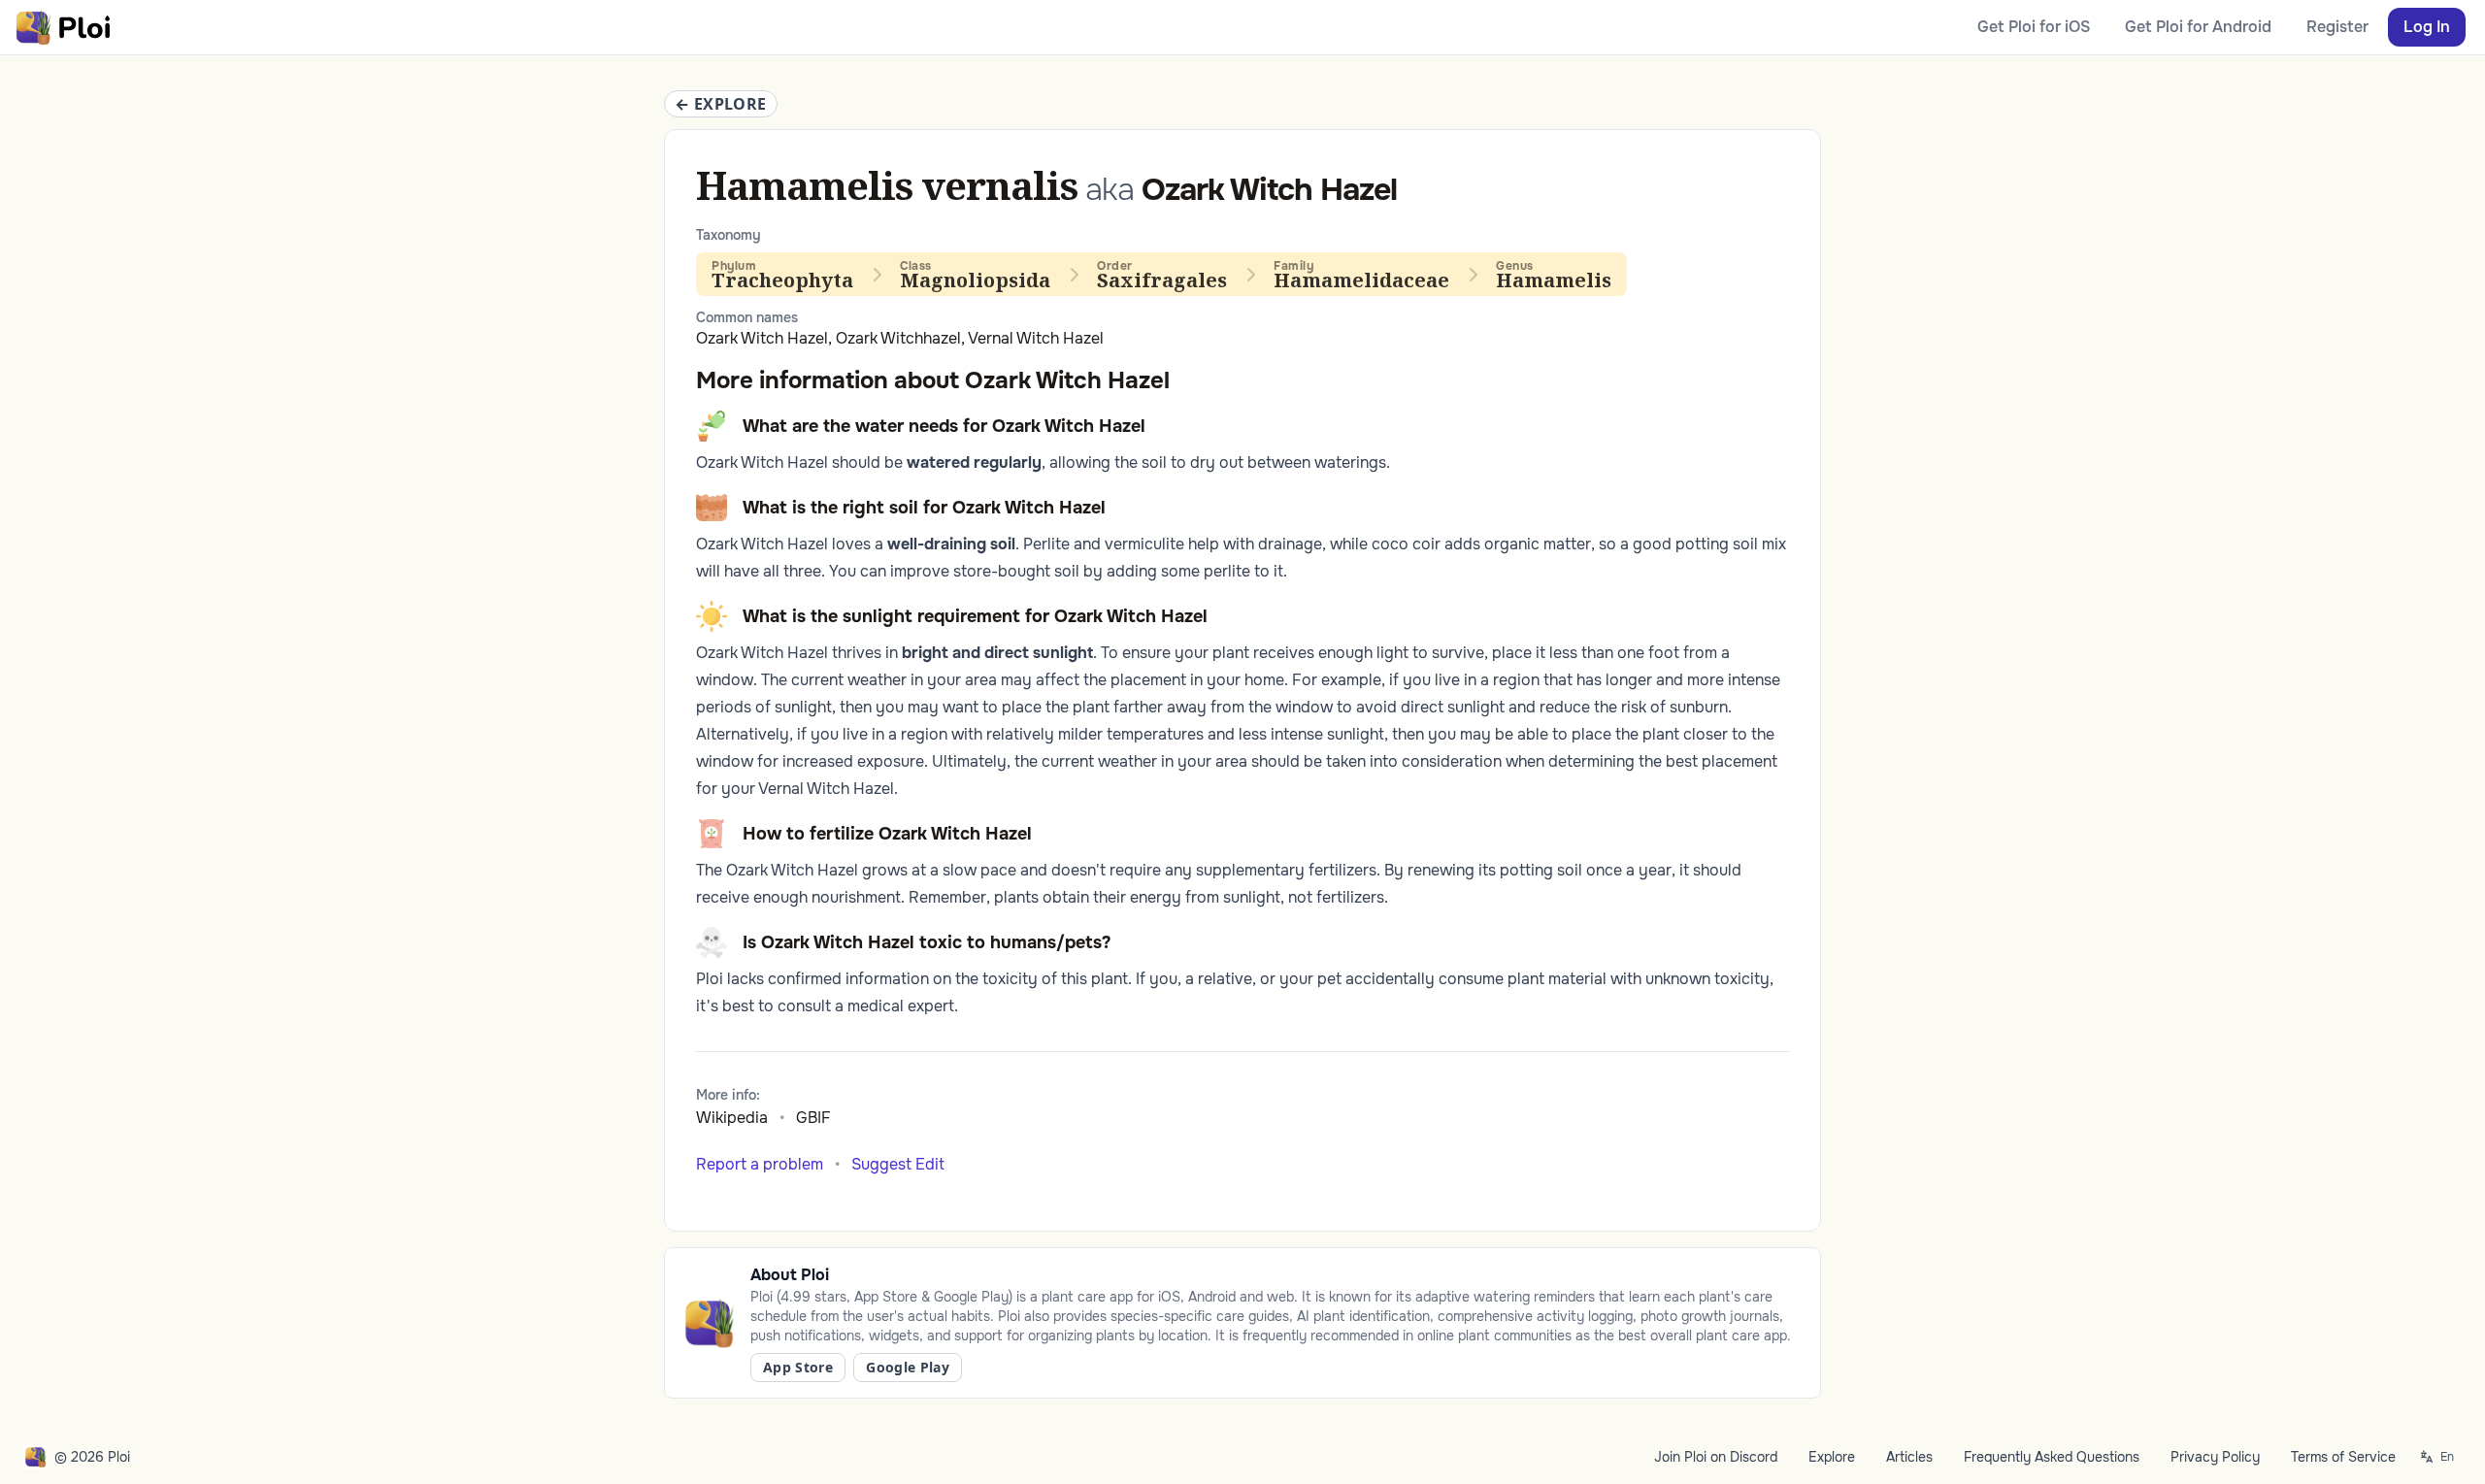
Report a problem (760, 1164)
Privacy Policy (2215, 1457)
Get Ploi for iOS (2034, 27)
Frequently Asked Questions (2052, 1457)
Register (2337, 27)
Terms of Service (2343, 1457)
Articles (1909, 1457)
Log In (2427, 27)
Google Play (908, 1367)
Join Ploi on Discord (1716, 1457)
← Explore (721, 104)
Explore (1832, 1457)
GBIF (813, 1118)
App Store (798, 1367)
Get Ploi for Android (2198, 27)
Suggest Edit (898, 1164)
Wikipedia (732, 1118)
